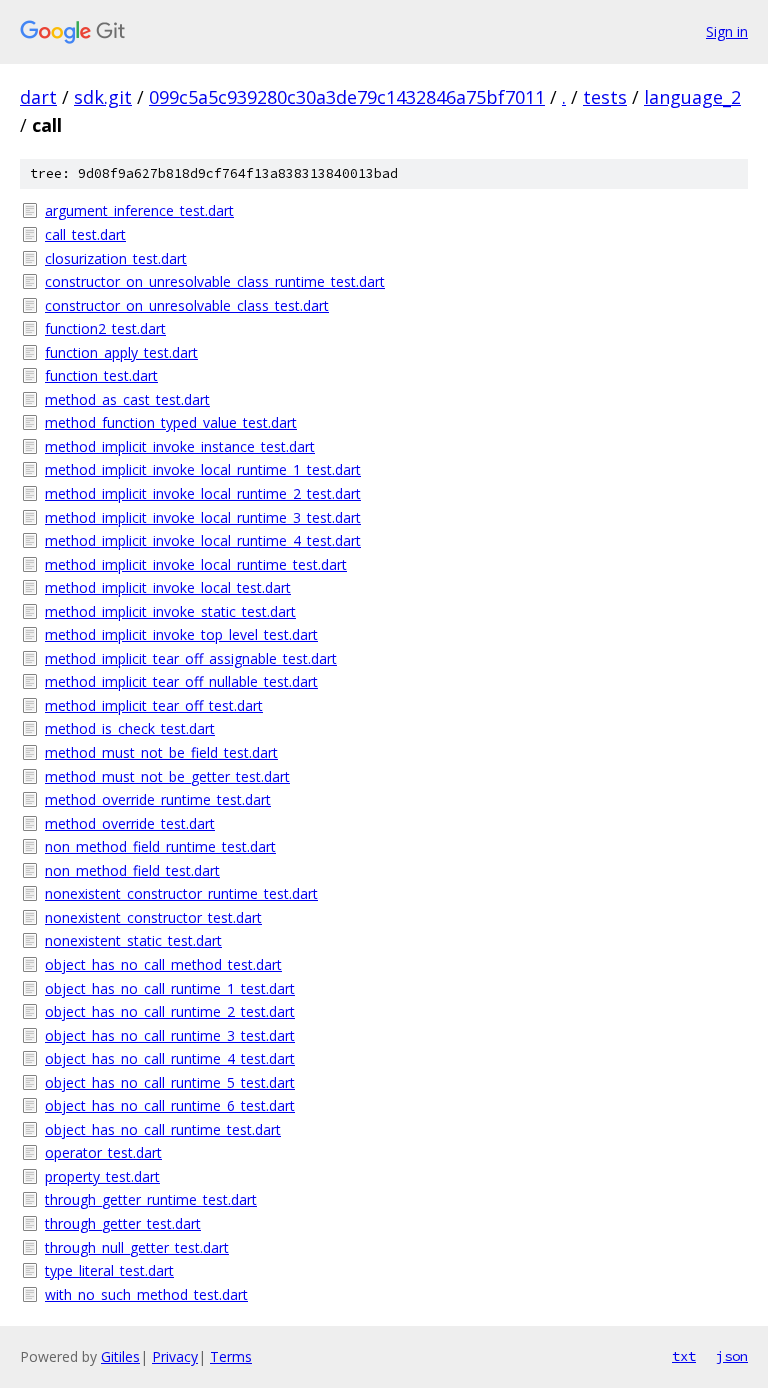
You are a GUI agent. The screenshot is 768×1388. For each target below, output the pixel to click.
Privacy (175, 1356)
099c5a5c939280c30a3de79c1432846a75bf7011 (347, 97)
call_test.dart (85, 234)
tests (605, 97)
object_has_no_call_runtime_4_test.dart (170, 1058)
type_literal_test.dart (109, 1270)
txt (684, 1356)
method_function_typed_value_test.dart (171, 422)
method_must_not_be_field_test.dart (161, 752)
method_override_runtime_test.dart (158, 799)
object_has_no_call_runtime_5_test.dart (170, 1082)
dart (38, 97)
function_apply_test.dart (121, 352)
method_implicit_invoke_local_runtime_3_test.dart (203, 517)
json (732, 1356)
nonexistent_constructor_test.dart (153, 917)
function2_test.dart (105, 328)
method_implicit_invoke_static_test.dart (170, 611)
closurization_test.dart (116, 258)
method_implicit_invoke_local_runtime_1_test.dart (203, 469)
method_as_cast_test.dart (127, 399)
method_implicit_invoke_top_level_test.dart (181, 634)
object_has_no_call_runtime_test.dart (163, 1129)
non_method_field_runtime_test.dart (160, 846)
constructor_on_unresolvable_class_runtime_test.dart (215, 281)
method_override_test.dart (130, 823)
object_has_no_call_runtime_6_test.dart (170, 1105)
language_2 (692, 97)
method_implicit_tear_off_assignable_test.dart (191, 658)
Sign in (727, 31)
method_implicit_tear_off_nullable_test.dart (181, 681)
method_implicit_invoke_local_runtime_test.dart (196, 564)
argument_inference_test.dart (139, 210)
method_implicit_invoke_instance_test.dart (180, 446)
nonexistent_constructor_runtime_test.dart (181, 893)
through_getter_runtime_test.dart (151, 1199)
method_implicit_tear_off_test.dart (154, 705)
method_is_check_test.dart (130, 728)
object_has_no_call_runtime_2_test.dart (170, 1011)
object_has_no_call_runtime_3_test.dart (170, 1035)
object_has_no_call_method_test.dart (163, 964)
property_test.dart (102, 1176)
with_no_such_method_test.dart (146, 1294)
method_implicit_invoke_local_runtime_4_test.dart (203, 540)
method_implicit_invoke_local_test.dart (168, 587)
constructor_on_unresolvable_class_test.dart (187, 305)
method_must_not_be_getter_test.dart (167, 776)
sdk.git (103, 97)
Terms (231, 1356)
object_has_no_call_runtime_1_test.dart (170, 988)
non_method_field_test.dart (132, 870)
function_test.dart (101, 375)
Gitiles (120, 1356)
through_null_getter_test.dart (137, 1247)
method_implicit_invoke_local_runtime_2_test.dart (203, 493)
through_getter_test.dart (123, 1223)
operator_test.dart (103, 1152)
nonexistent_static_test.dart (133, 940)
